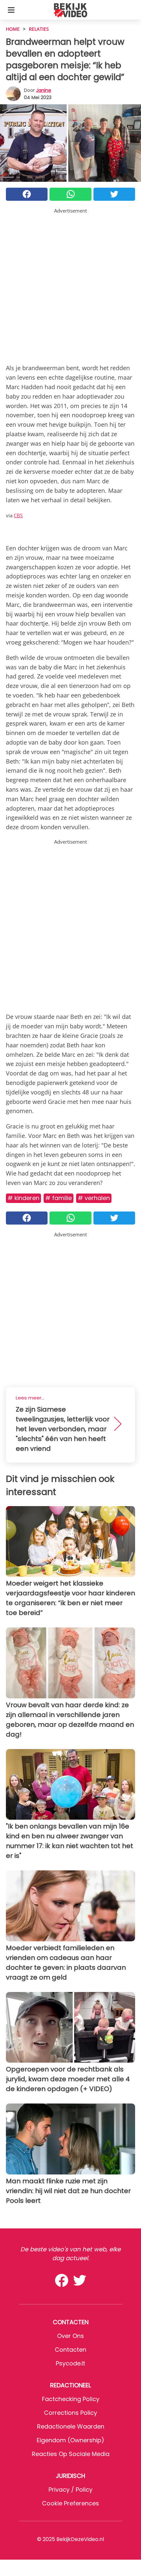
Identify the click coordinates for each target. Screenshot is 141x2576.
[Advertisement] (70, 285)
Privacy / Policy (70, 2490)
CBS (18, 515)
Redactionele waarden (71, 2426)
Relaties (39, 29)
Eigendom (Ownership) (70, 2440)
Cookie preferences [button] (70, 2503)
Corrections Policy (70, 2413)
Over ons (70, 2336)
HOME (13, 29)
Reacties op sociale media (71, 2454)
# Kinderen (23, 1198)
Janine (44, 90)
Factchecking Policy (71, 2399)
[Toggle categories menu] (11, 10)
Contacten (70, 2350)
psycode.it (70, 2363)
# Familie (59, 1198)
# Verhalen (94, 1198)
